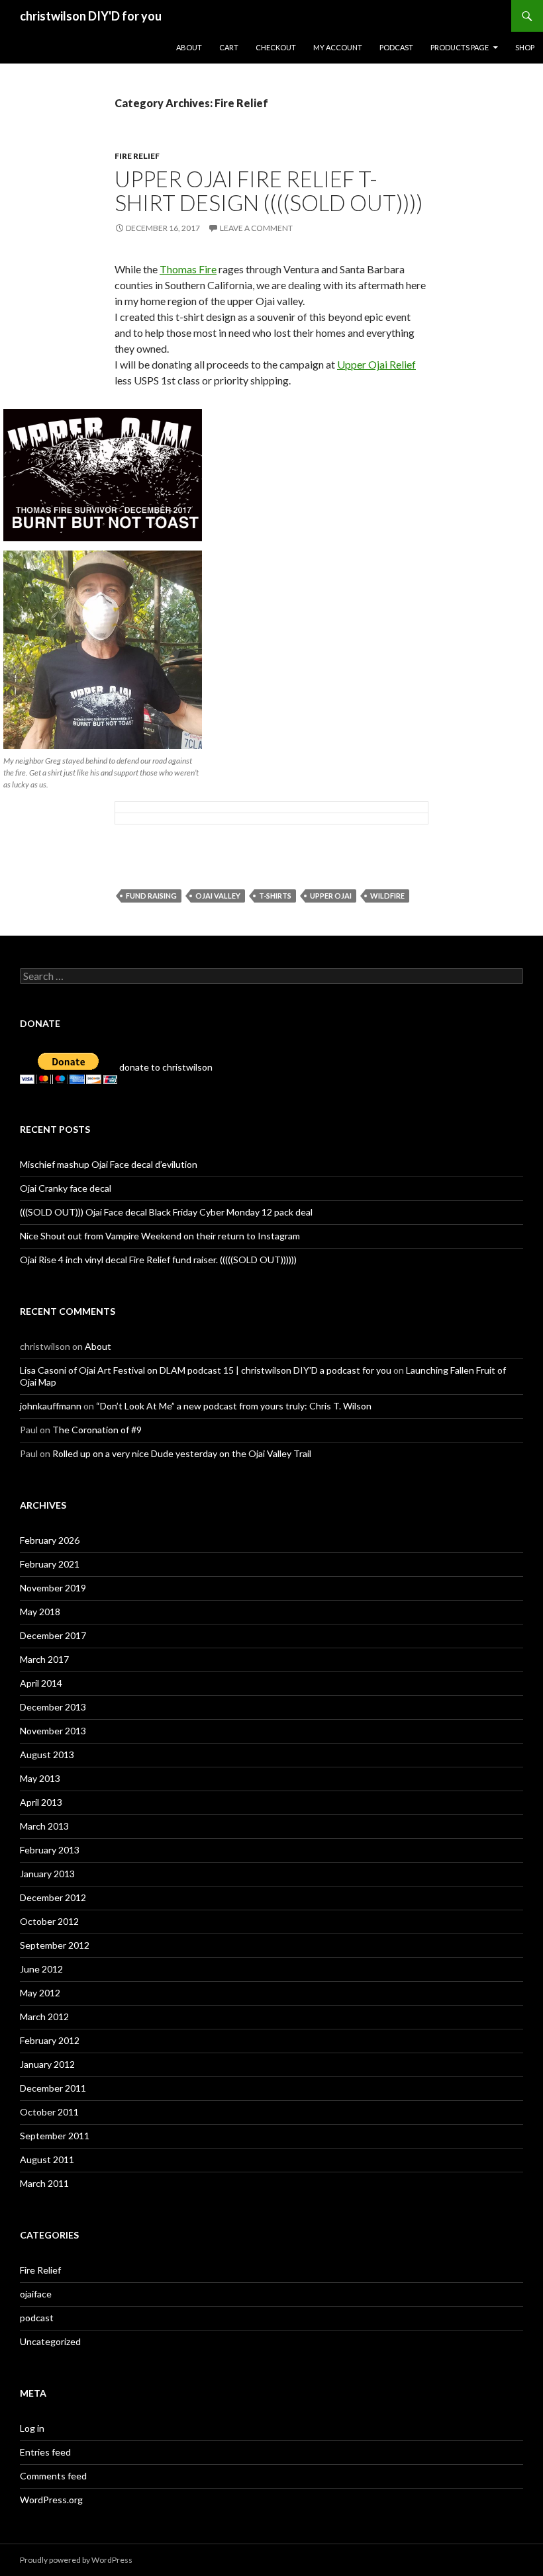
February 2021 (50, 1564)
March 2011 (44, 2183)
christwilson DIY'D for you (91, 16)
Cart (229, 47)
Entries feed (45, 2452)
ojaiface (36, 2294)
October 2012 (49, 1921)
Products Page (460, 47)
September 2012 (55, 1945)
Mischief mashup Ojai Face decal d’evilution (109, 1164)
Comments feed (53, 2476)
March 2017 (44, 1659)
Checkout (276, 47)
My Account (338, 47)
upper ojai (331, 896)
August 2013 (47, 1754)
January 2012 (47, 2064)
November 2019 (53, 1588)
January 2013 (47, 1874)
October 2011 (49, 2112)
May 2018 (40, 1612)
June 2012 (41, 1969)
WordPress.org (51, 2500)
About (189, 47)
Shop (525, 47)
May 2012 (40, 1993)
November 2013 (53, 1731)
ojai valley (218, 896)
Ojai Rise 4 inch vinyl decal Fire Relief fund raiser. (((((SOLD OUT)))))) (158, 1260)
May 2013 (40, 1778)
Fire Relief (137, 156)
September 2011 (55, 2136)
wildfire (387, 896)
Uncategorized (50, 2341)
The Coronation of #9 (97, 1430)
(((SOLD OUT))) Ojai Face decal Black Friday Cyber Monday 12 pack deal (166, 1212)
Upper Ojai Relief (376, 364)
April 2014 (41, 1683)
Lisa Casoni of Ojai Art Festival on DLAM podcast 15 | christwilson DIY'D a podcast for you (206, 1370)
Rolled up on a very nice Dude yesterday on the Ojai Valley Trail (182, 1453)
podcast (37, 2318)
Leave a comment (256, 228)
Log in (32, 2428)
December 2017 (53, 1635)
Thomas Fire (188, 269)
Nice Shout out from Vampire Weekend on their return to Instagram (160, 1236)
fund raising (151, 896)
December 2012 (53, 1897)
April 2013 (41, 1802)
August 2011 (47, 2159)
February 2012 (50, 2040)
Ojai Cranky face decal (66, 1188)
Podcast (396, 47)
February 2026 (50, 1540)
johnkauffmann (51, 1406)
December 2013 (53, 1707)
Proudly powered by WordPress (76, 2560)
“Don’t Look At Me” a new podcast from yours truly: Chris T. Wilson (234, 1406)
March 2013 (44, 1826)
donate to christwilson (165, 1067)
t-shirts (275, 896)
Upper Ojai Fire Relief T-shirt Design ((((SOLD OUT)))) (269, 191)
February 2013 (50, 1850)
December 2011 (53, 2088)
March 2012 (44, 2017)
